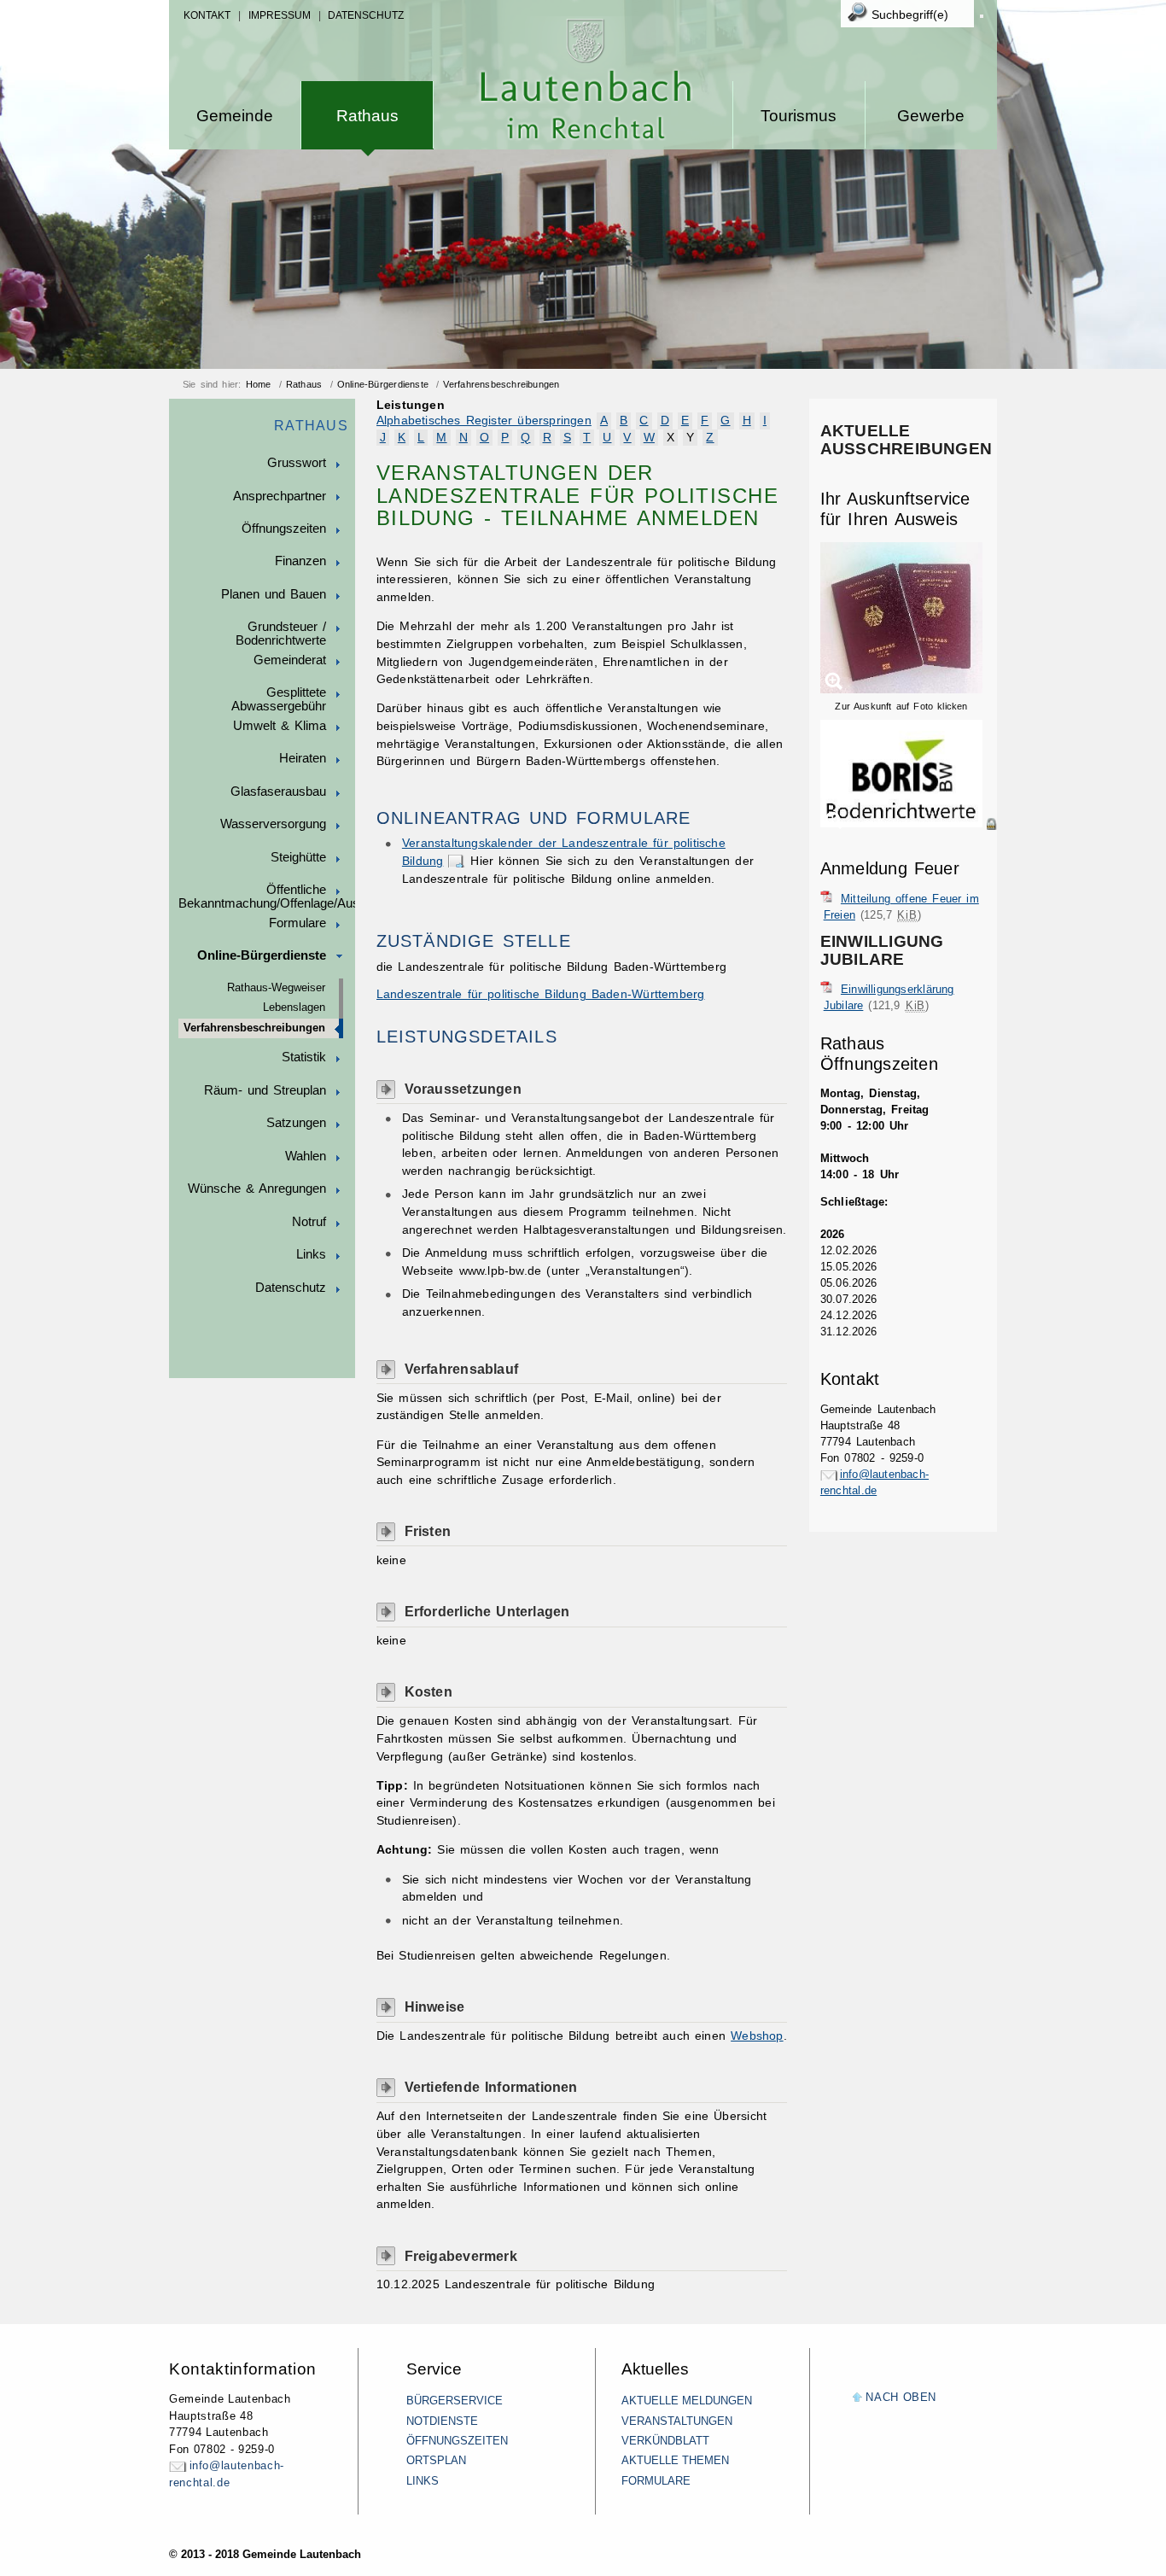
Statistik (304, 1057)
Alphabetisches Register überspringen (484, 421)
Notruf (309, 1222)
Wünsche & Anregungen (257, 1189)
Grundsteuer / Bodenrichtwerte (281, 634)
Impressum (280, 15)
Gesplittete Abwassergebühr (279, 699)
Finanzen (300, 561)
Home (259, 384)
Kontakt (207, 15)
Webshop (757, 2036)
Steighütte (298, 857)
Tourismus (799, 116)
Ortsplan (436, 2460)
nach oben (901, 2397)
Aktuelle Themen (675, 2460)
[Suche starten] (982, 16)
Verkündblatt (665, 2441)
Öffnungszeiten (284, 529)
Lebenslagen (294, 1008)
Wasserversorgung (273, 824)
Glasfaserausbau (278, 791)
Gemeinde (235, 116)
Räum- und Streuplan (265, 1090)
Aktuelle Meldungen (687, 2401)
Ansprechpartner (280, 496)
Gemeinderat (290, 660)
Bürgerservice (455, 2401)
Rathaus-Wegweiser (276, 988)
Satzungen (296, 1123)
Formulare (297, 923)
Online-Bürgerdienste (383, 384)
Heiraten (303, 758)
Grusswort (297, 463)
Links (311, 1254)
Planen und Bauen (274, 594)
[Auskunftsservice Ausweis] (901, 690)
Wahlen (306, 1156)
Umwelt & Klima (280, 726)
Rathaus (367, 116)
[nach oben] (857, 2398)
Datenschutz (366, 15)
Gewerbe (931, 116)
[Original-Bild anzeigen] (909, 842)
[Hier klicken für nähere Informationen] (909, 824)
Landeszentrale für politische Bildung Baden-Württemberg (541, 994)
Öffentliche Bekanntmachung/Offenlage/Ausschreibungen (267, 897)
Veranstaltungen (677, 2421)
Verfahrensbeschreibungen (501, 384)
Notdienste (442, 2421)
